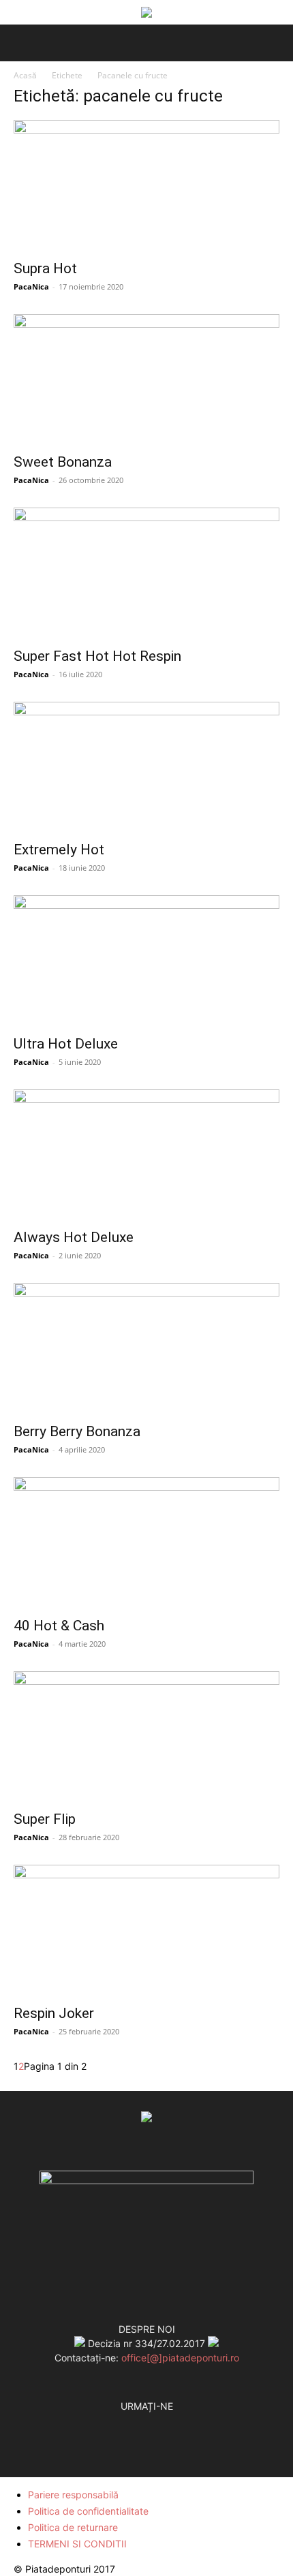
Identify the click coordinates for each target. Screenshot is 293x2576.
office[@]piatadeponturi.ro (180, 2358)
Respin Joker (54, 2013)
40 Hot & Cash (59, 1626)
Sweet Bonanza (63, 462)
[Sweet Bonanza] (146, 380)
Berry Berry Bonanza (77, 1431)
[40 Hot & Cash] (146, 1543)
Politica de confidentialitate (88, 2511)
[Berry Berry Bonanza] (146, 1349)
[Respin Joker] (146, 1930)
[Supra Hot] (146, 186)
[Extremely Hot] (146, 767)
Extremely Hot (59, 850)
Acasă (25, 75)
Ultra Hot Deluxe (66, 1044)
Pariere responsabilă (73, 2495)
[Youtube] (174, 2421)
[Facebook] (119, 2421)
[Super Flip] (146, 1737)
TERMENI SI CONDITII (77, 2544)
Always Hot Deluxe (74, 1237)
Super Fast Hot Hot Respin (97, 656)
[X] (146, 2421)
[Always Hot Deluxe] (146, 1155)
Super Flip (45, 1819)
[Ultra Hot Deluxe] (146, 961)
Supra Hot (45, 268)
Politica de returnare (73, 2527)
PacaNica (31, 286)
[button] (22, 43)
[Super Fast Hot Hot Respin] (146, 573)
